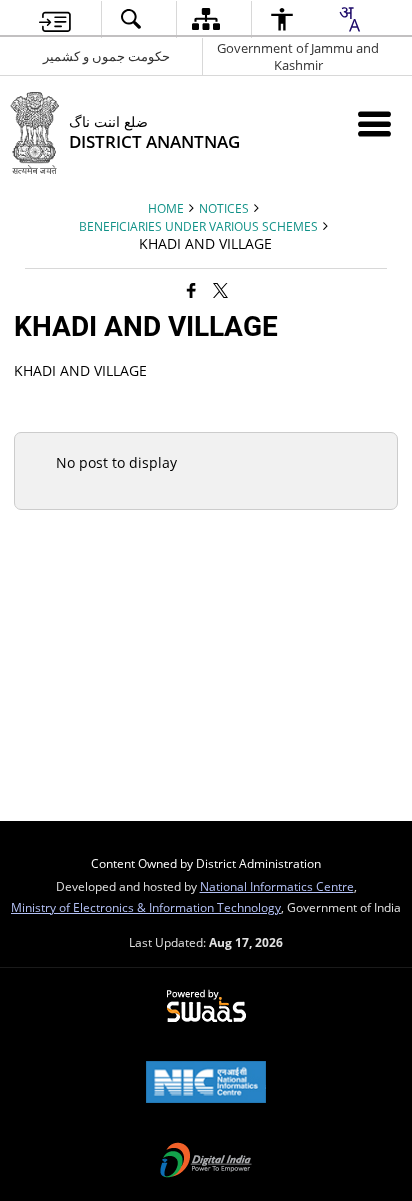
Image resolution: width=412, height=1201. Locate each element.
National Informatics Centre (277, 886)
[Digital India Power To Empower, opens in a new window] (206, 1162)
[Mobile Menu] (374, 123)
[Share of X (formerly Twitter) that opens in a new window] (220, 290)
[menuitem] (55, 19)
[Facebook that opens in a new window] (191, 290)
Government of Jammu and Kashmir (298, 56)
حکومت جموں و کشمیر (106, 56)
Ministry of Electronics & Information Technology (146, 907)
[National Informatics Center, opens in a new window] (206, 1084)
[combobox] (349, 19)
